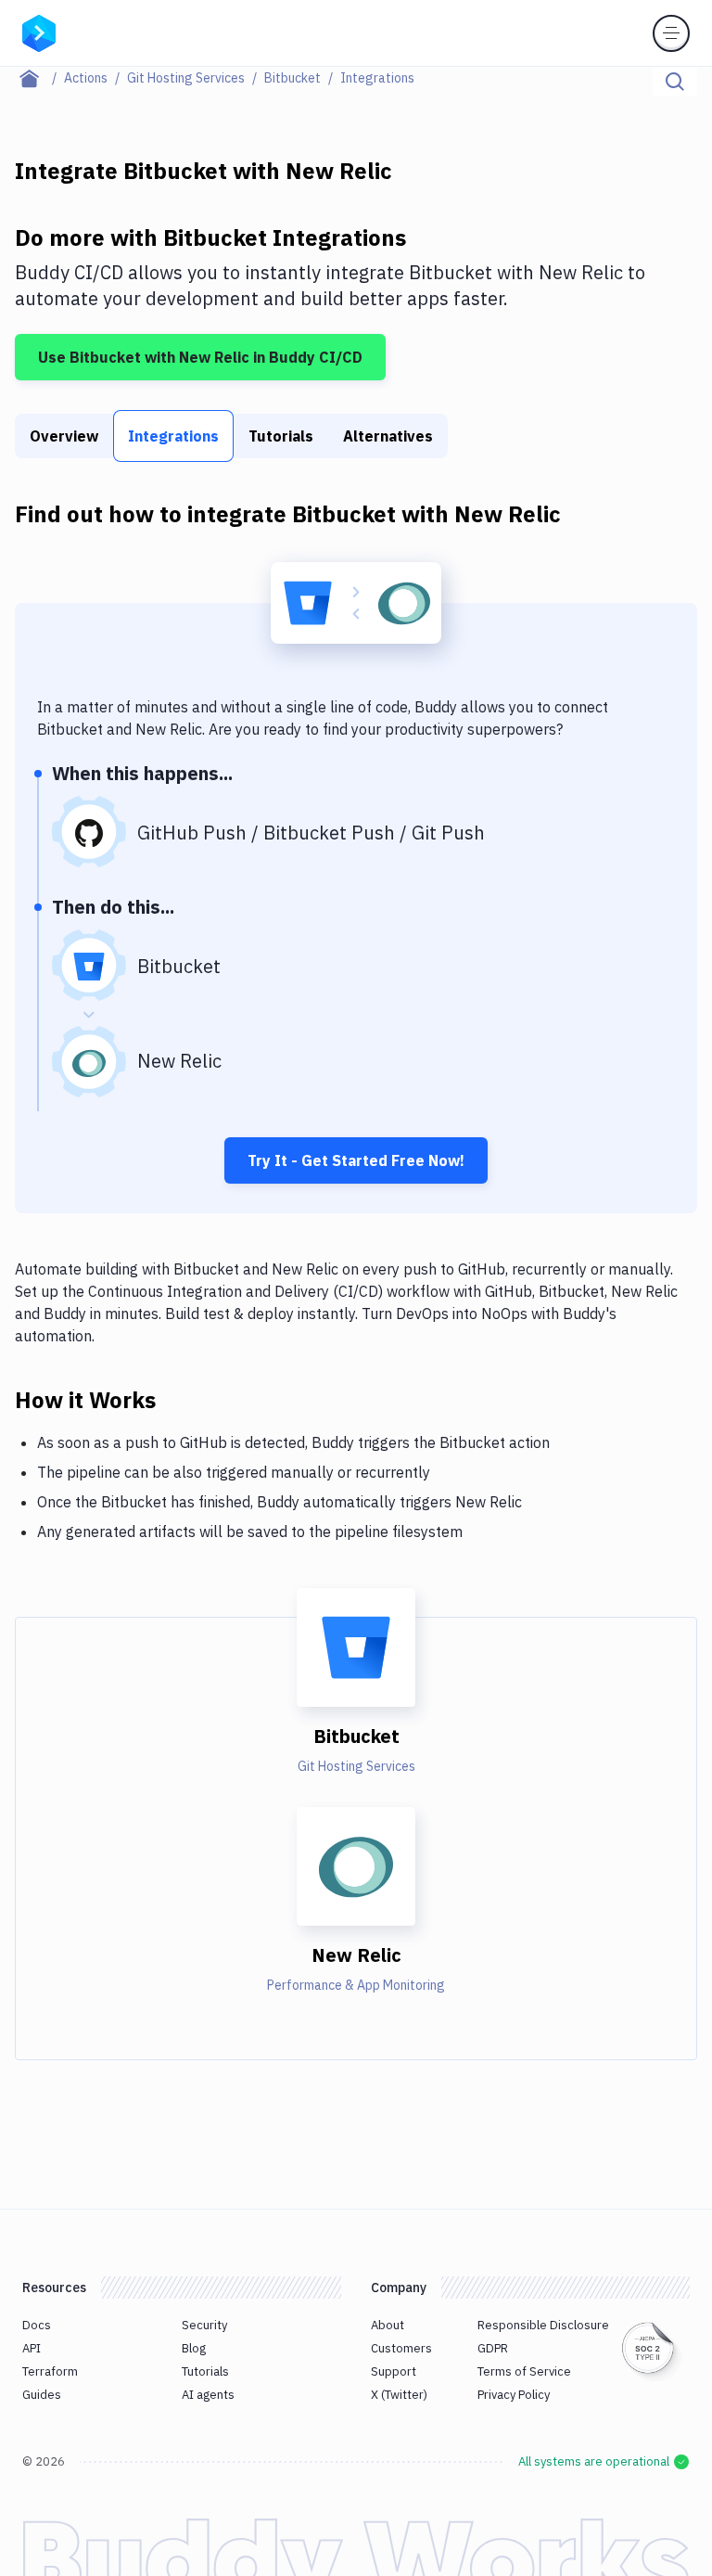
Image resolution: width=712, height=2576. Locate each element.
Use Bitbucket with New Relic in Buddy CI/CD (200, 357)
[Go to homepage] (39, 32)
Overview (64, 436)
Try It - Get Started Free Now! (356, 1160)
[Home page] (39, 78)
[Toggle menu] (671, 33)
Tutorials (281, 436)
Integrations (173, 436)
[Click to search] (675, 82)
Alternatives (388, 436)
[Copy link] (178, 1399)
